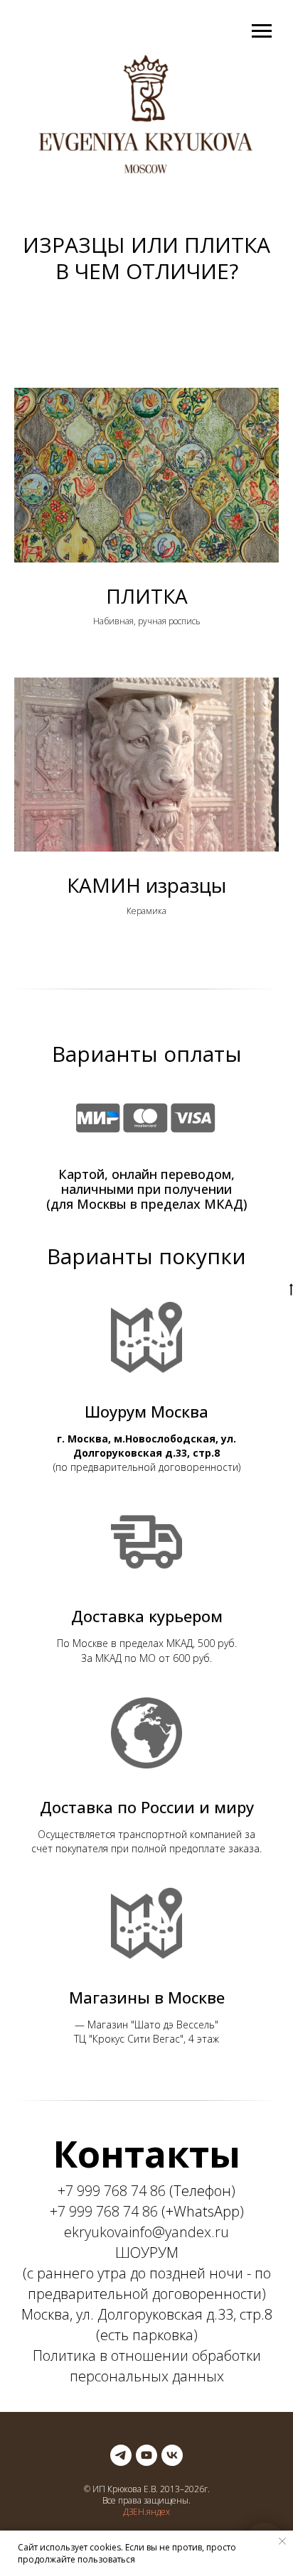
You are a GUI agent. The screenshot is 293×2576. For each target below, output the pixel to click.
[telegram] (121, 2455)
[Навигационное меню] (262, 31)
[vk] (172, 2455)
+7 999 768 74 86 (112, 2191)
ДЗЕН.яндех (146, 2512)
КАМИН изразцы (146, 885)
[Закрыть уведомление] (282, 2541)
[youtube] (146, 2455)
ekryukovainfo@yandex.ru (146, 2232)
